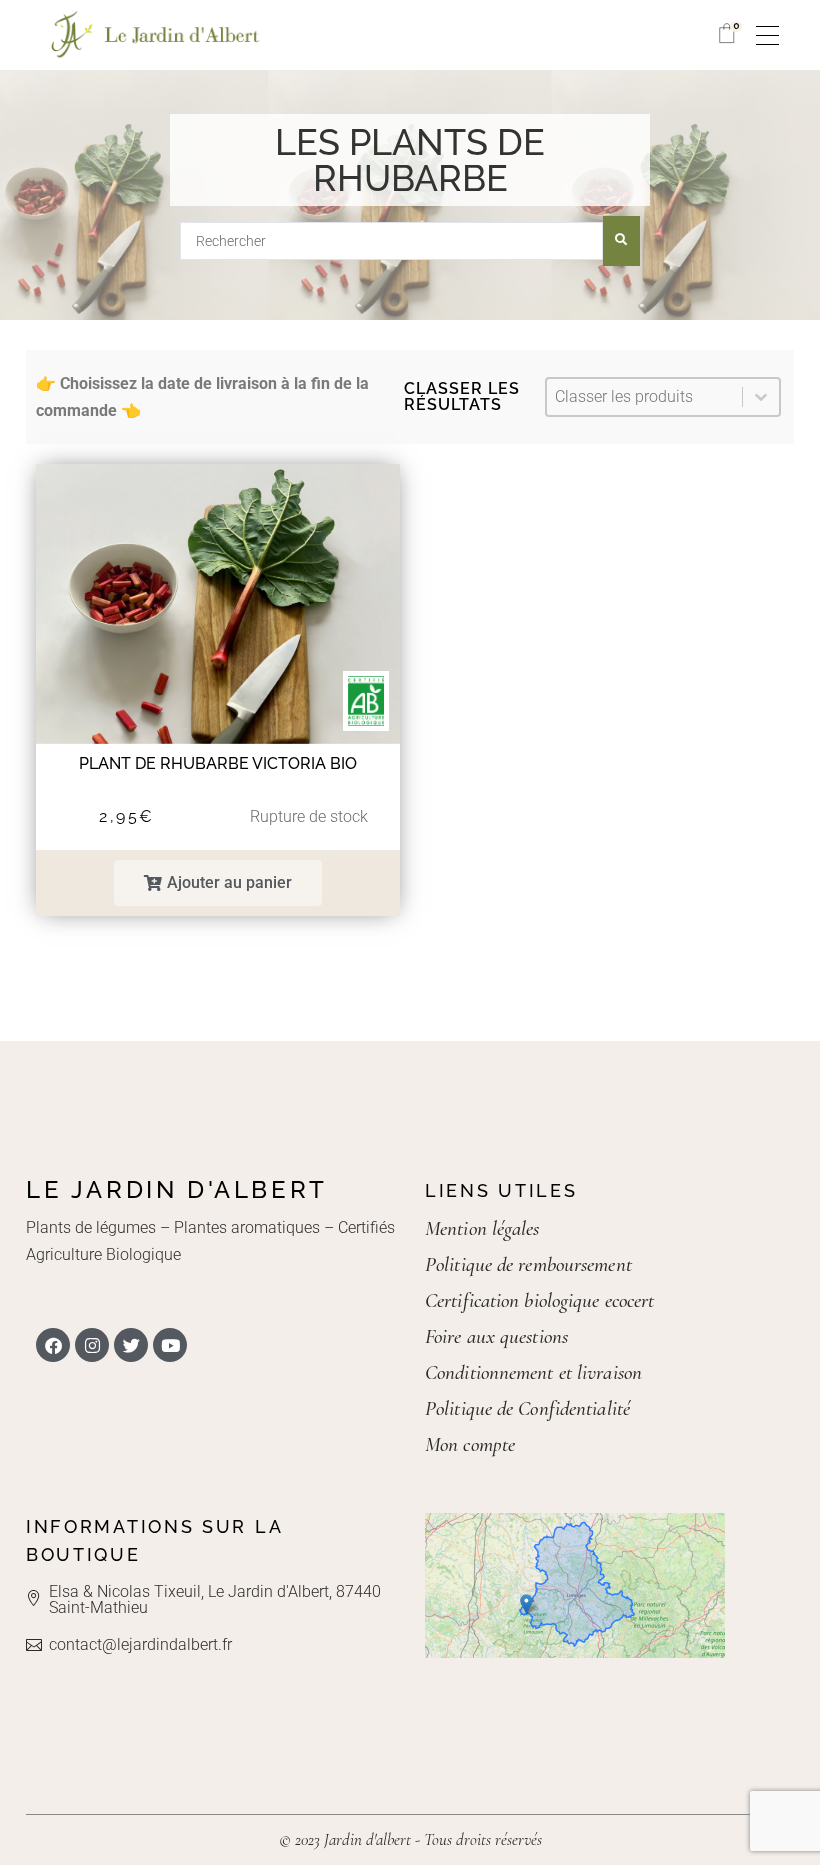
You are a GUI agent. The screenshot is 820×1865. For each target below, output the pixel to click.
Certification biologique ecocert (539, 1300)
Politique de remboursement (528, 1264)
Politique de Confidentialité (527, 1408)
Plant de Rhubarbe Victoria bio (218, 763)
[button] (218, 883)
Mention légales (482, 1228)
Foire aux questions (496, 1336)
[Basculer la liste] (761, 397)
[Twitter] (131, 1345)
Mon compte (470, 1444)
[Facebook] (53, 1345)
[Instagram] (92, 1345)
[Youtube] (170, 1345)
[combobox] (644, 397)
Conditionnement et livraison (533, 1372)
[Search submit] (621, 241)
